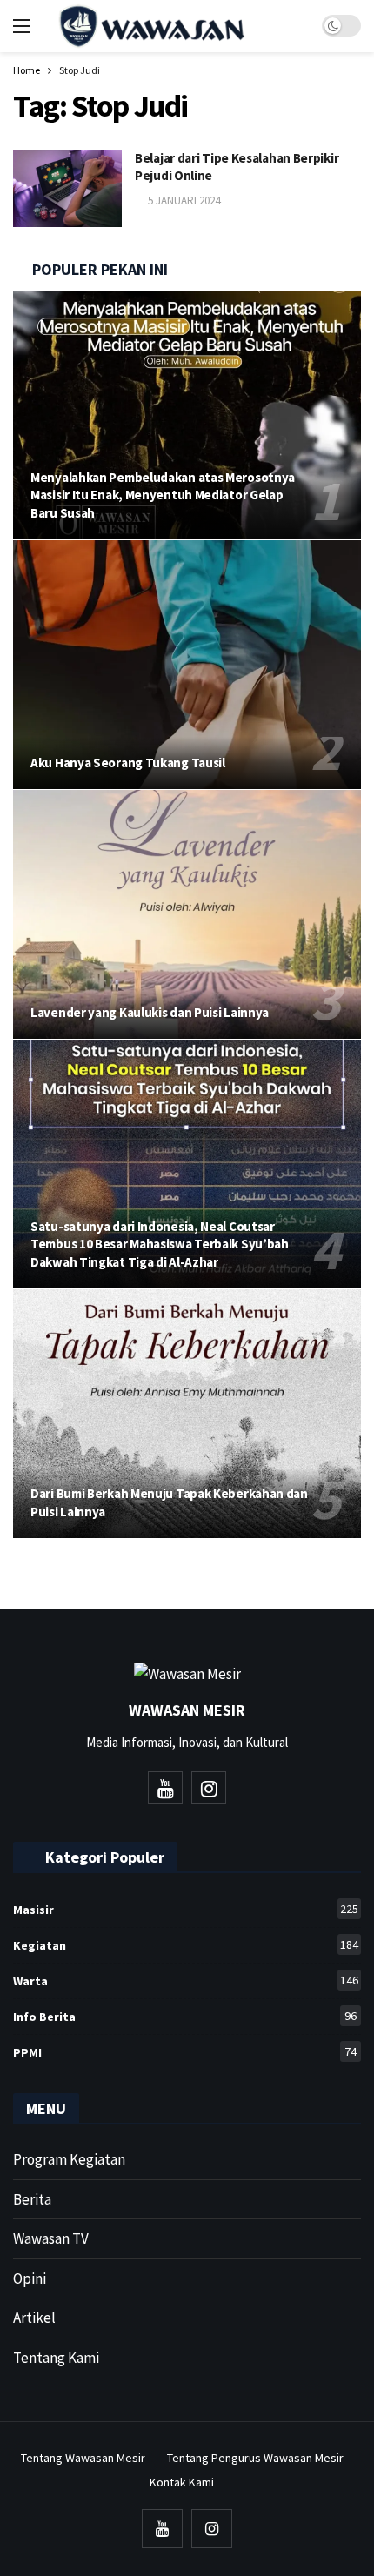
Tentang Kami (56, 2358)
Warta (186, 1981)
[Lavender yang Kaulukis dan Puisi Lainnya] (187, 914)
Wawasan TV (51, 2238)
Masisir (186, 1909)
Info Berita (185, 2016)
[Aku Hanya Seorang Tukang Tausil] (187, 665)
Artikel (34, 2318)
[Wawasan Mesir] (273, 26)
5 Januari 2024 (184, 201)
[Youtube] (165, 1788)
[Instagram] (209, 1788)
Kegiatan (186, 1945)
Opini (30, 2278)
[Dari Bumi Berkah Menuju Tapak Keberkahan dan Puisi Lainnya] (187, 1414)
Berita (32, 2199)
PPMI (185, 2052)
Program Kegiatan (69, 2159)
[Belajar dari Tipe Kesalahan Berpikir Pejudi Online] (67, 188)
